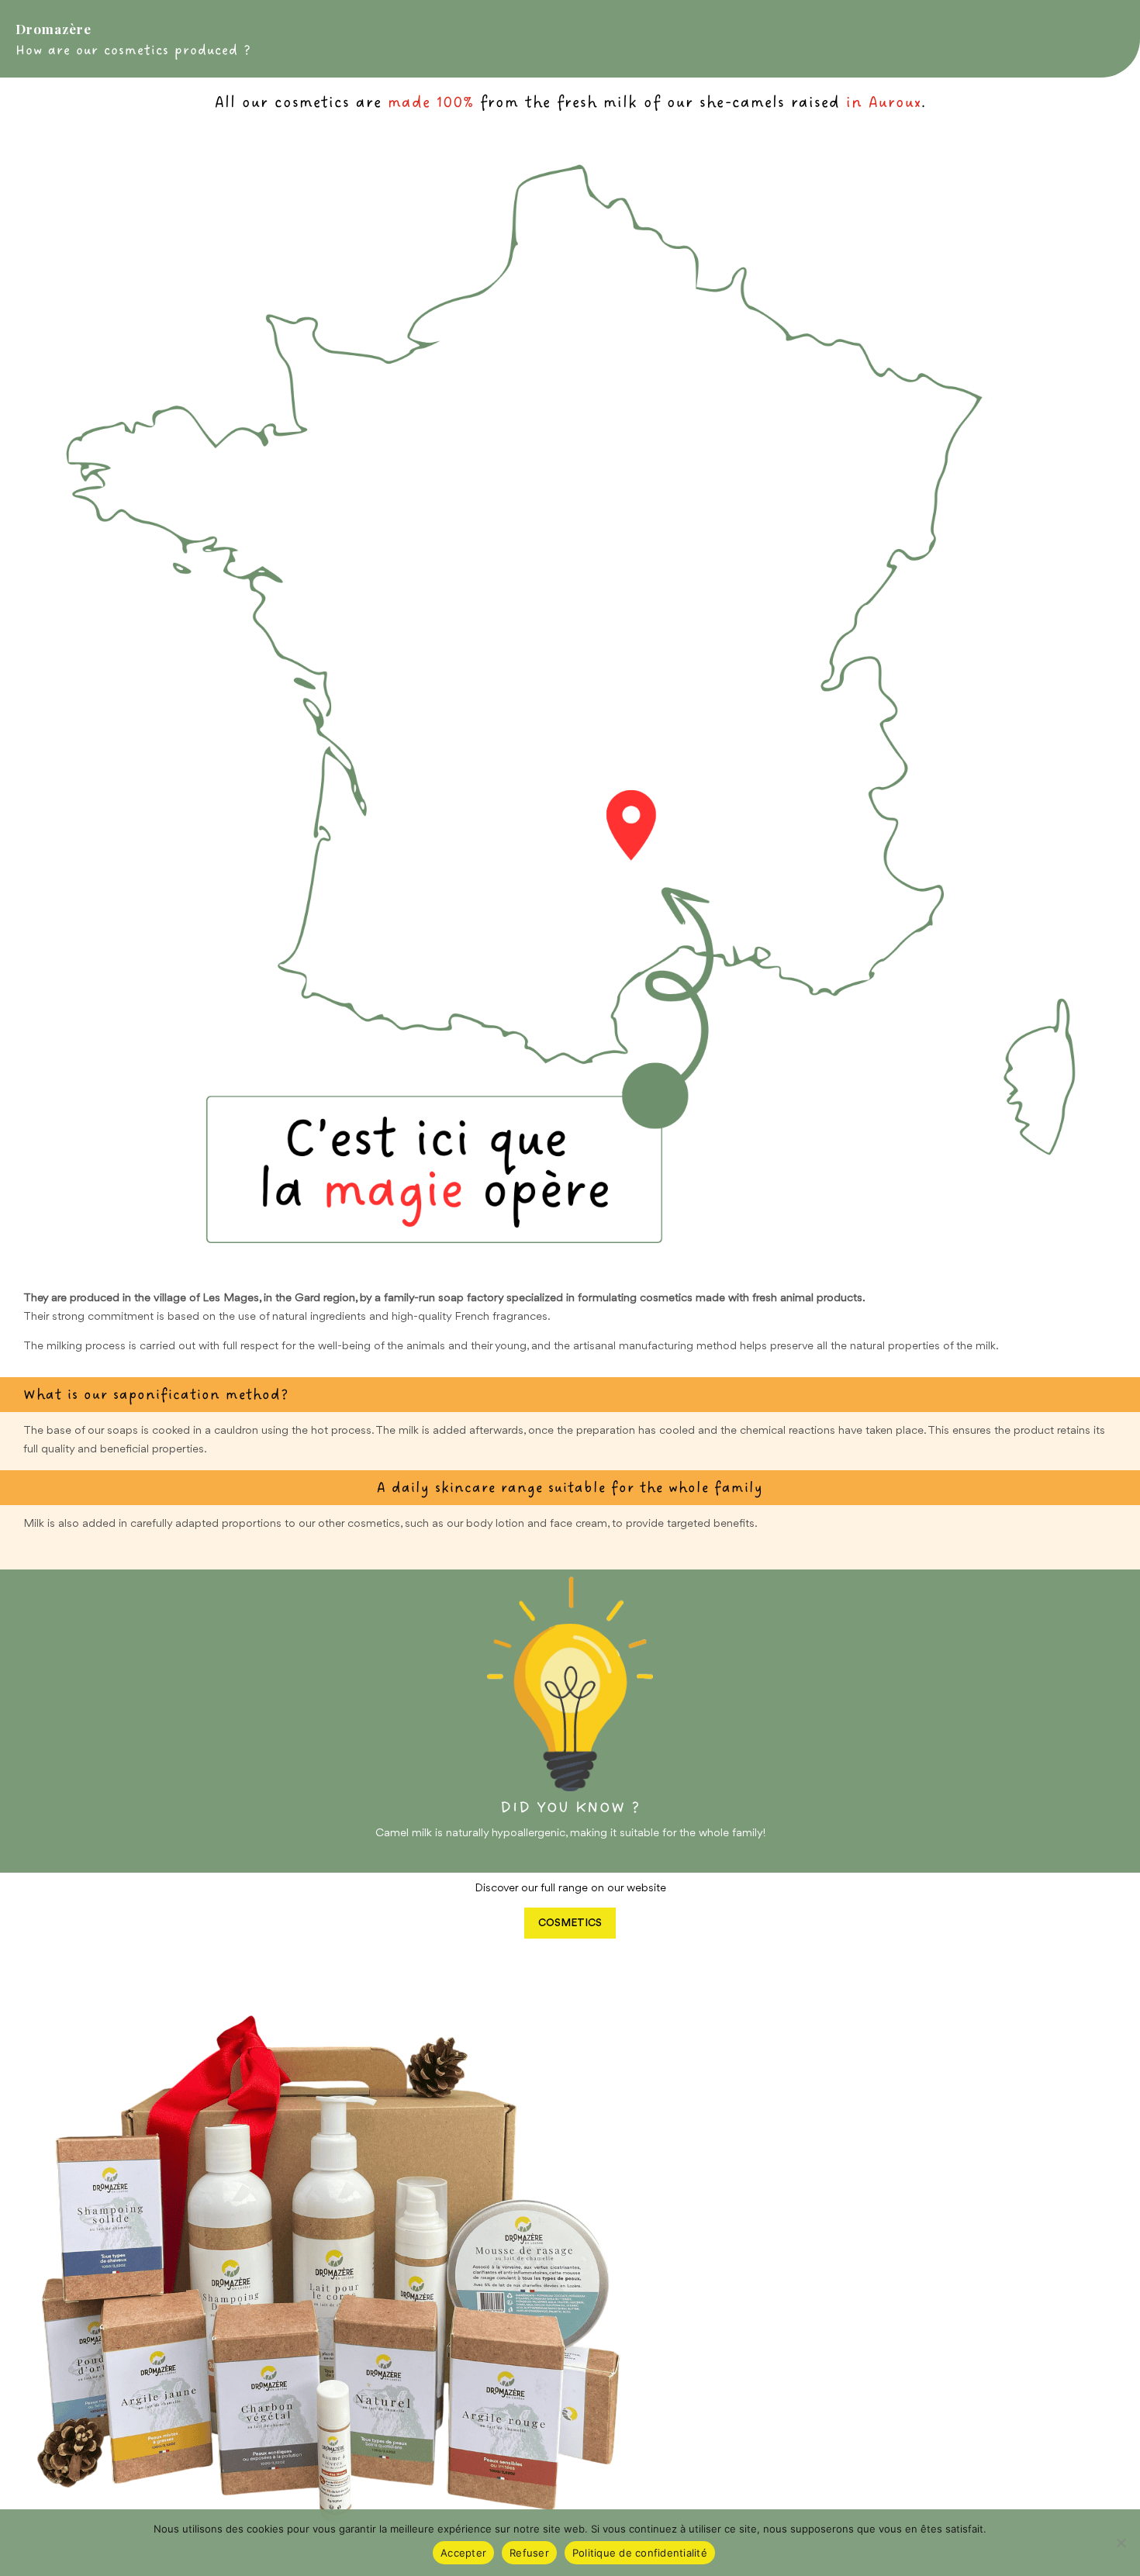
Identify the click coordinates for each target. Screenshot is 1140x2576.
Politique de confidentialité (640, 2553)
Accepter (463, 2553)
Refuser (529, 2553)
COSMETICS (570, 1923)
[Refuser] (1121, 2543)
